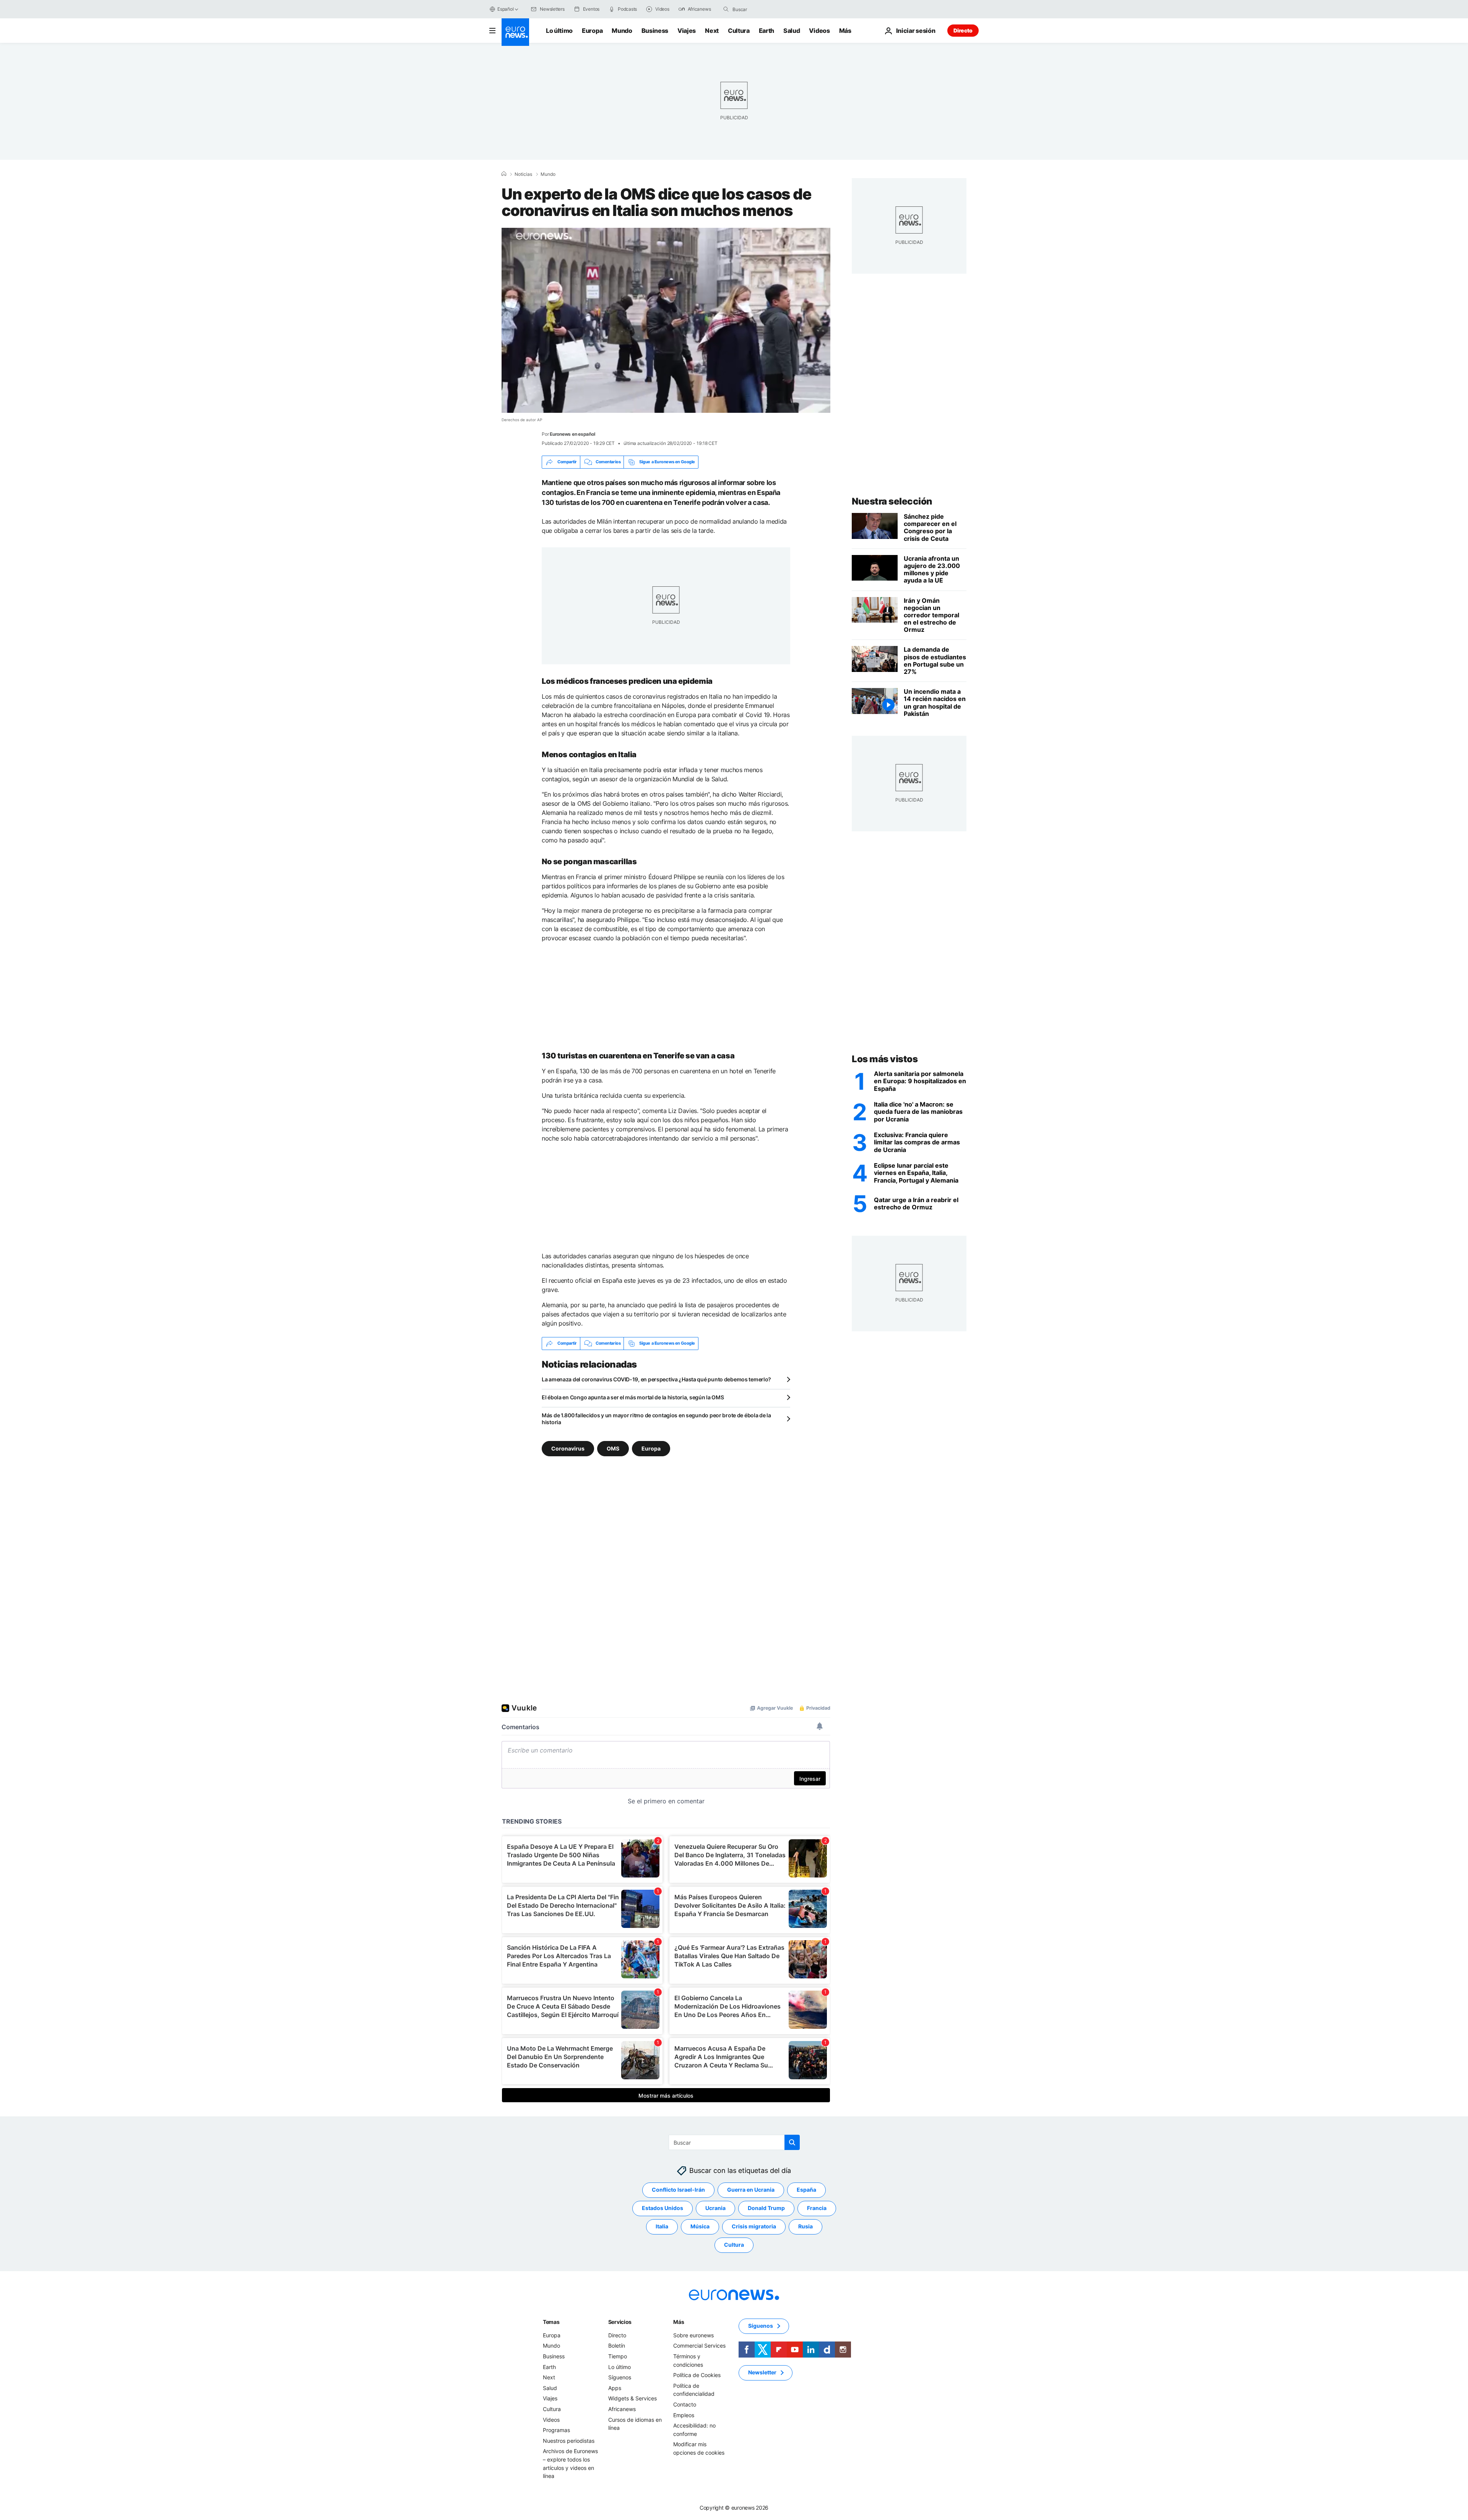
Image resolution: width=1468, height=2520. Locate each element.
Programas (556, 2430)
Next (712, 31)
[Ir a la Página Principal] (515, 32)
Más (679, 2322)
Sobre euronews (693, 2335)
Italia (662, 2226)
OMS (613, 1448)
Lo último (559, 31)
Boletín (617, 2346)
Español (505, 9)
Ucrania (715, 2208)
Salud (792, 31)
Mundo (622, 31)
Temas (551, 2322)
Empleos (684, 2415)
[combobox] (765, 9)
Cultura (739, 31)
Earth (766, 31)
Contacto (685, 2404)
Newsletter (762, 2372)
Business (655, 31)
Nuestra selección (892, 501)
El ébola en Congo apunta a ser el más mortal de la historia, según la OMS (633, 1397)
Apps (615, 2388)
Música (700, 2226)
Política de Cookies (697, 2375)
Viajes (687, 31)
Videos (819, 31)
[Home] (504, 174)
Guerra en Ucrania (751, 2190)
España (806, 2190)
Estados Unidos (663, 2208)
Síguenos (620, 2377)
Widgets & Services (633, 2398)
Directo (963, 30)
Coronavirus (568, 1448)
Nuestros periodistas (569, 2440)
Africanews (622, 2409)
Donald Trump (766, 2208)
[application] (666, 320)
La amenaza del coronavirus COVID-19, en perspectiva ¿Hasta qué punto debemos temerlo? (656, 1379)
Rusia (805, 2226)
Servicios (620, 2322)
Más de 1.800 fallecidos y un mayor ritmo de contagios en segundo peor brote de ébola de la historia (656, 1419)
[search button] (726, 9)
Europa (592, 31)
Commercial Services (699, 2346)
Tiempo (618, 2356)
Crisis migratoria (754, 2226)
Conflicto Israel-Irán (678, 2190)
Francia (817, 2208)
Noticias (523, 174)
